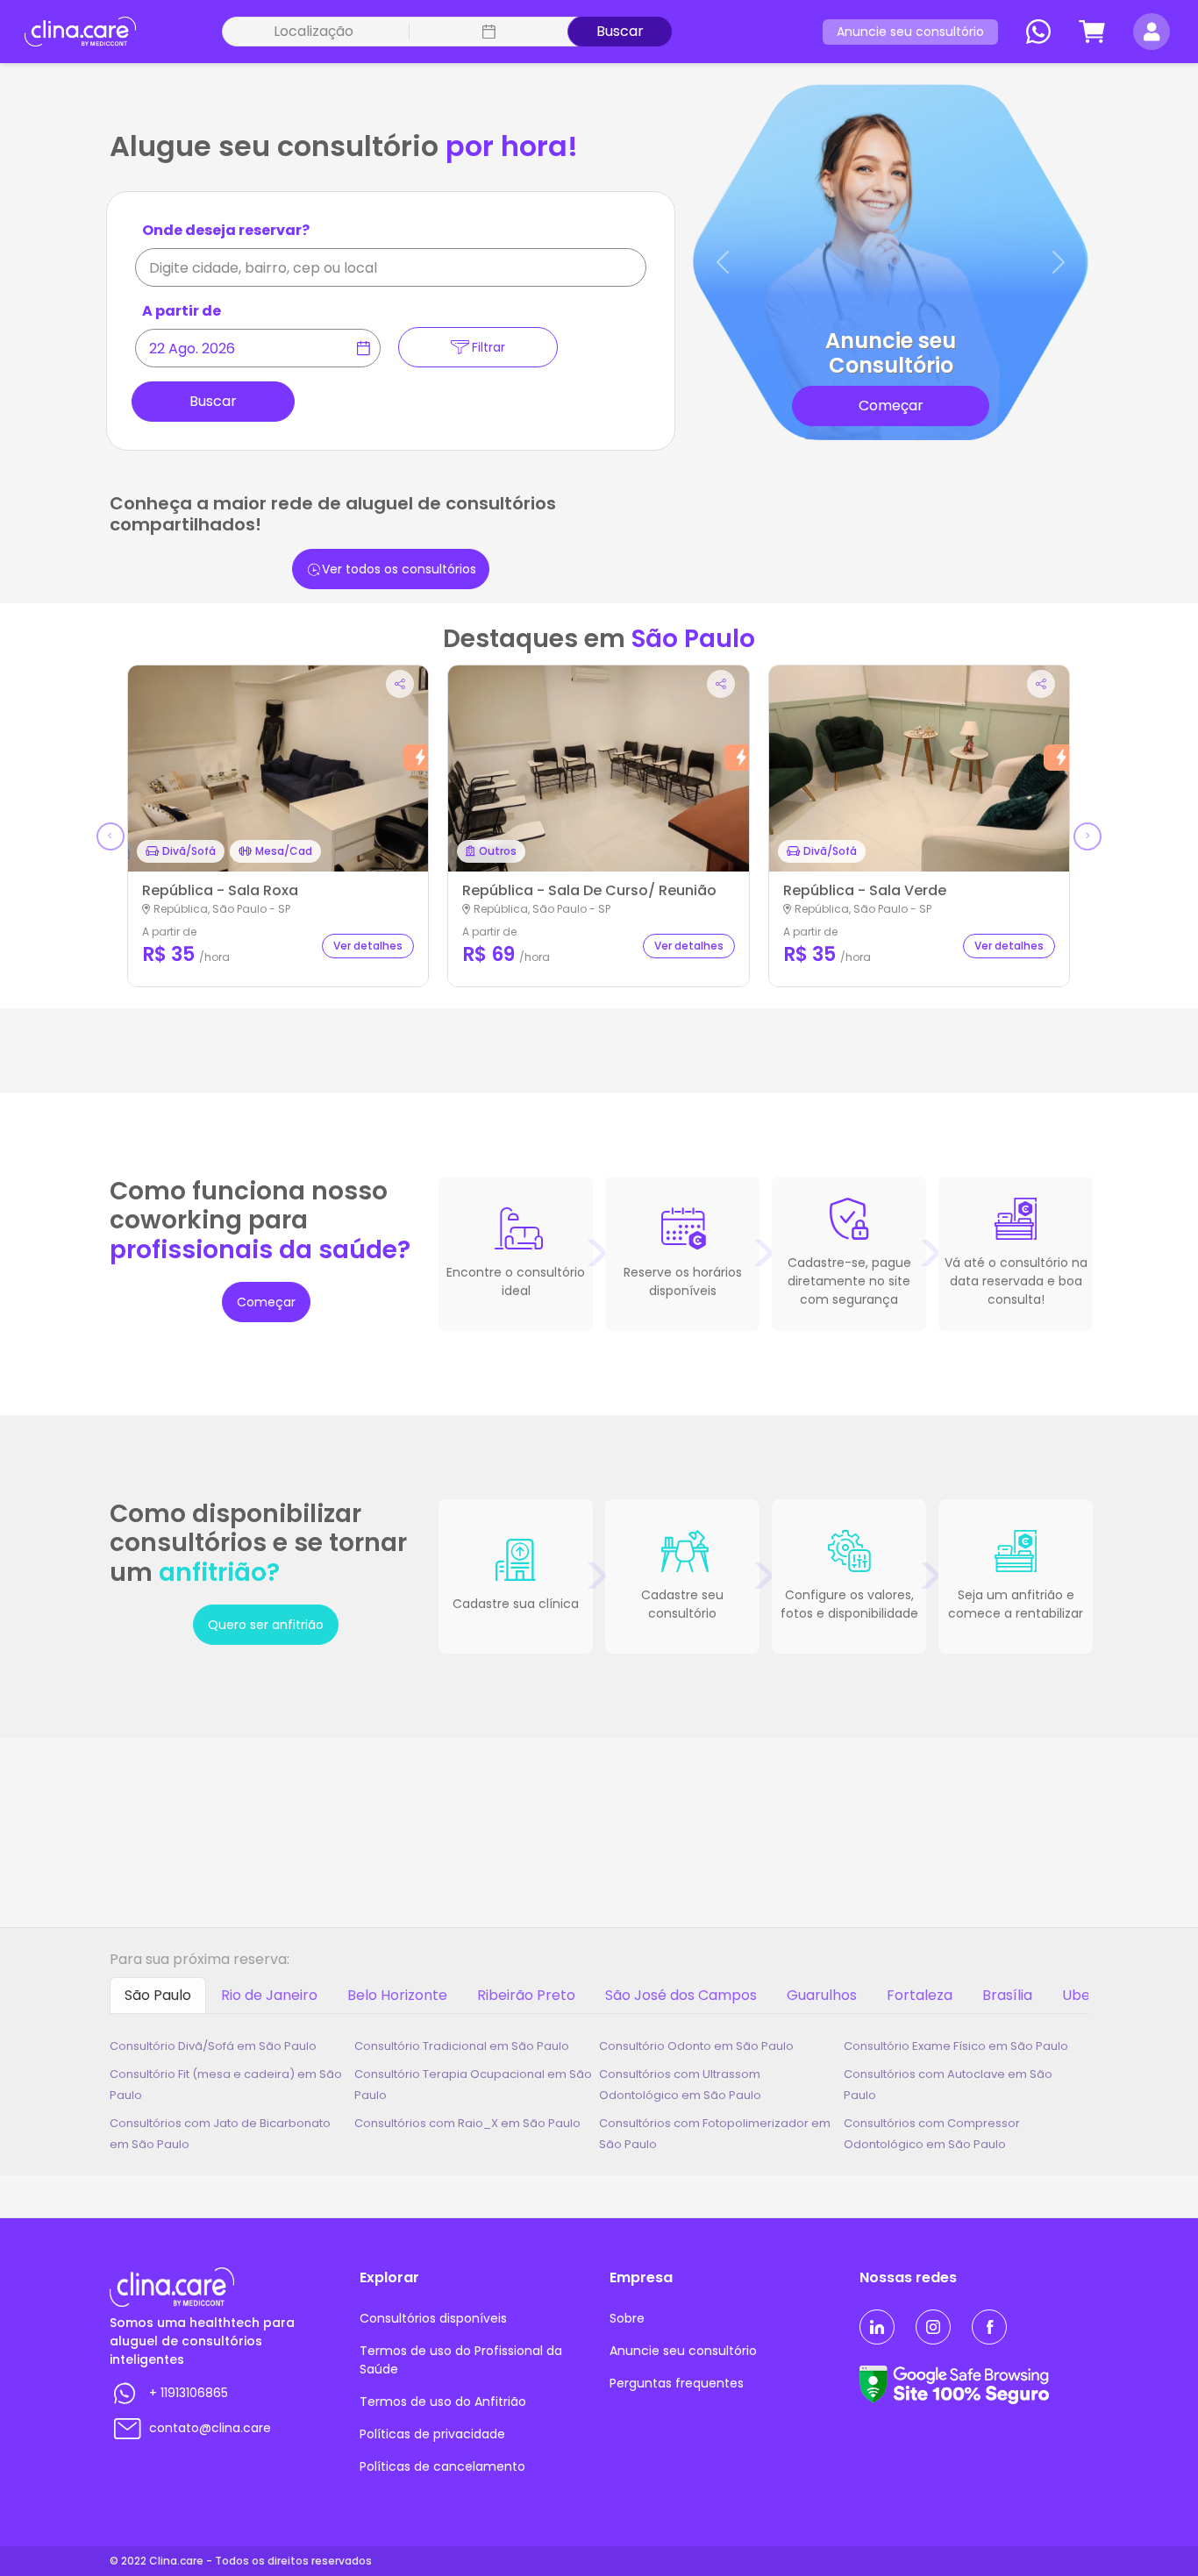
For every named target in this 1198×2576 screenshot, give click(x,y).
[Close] (634, 254)
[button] (488, 32)
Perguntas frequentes (677, 2383)
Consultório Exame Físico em (956, 2046)
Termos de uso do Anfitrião (443, 2402)
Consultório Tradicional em (462, 2046)
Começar (266, 1302)
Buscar (620, 31)
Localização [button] (314, 31)
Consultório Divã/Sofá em (213, 2046)
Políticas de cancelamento (442, 2466)
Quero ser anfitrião (266, 1625)
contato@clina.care (210, 2428)
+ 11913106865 (189, 2393)
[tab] (158, 1996)
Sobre (627, 2318)
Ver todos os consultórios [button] (399, 569)
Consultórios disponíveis (433, 2318)
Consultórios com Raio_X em (467, 2123)
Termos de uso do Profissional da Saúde (461, 2360)
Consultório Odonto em (696, 2046)
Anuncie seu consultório (910, 32)
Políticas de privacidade (432, 2434)
